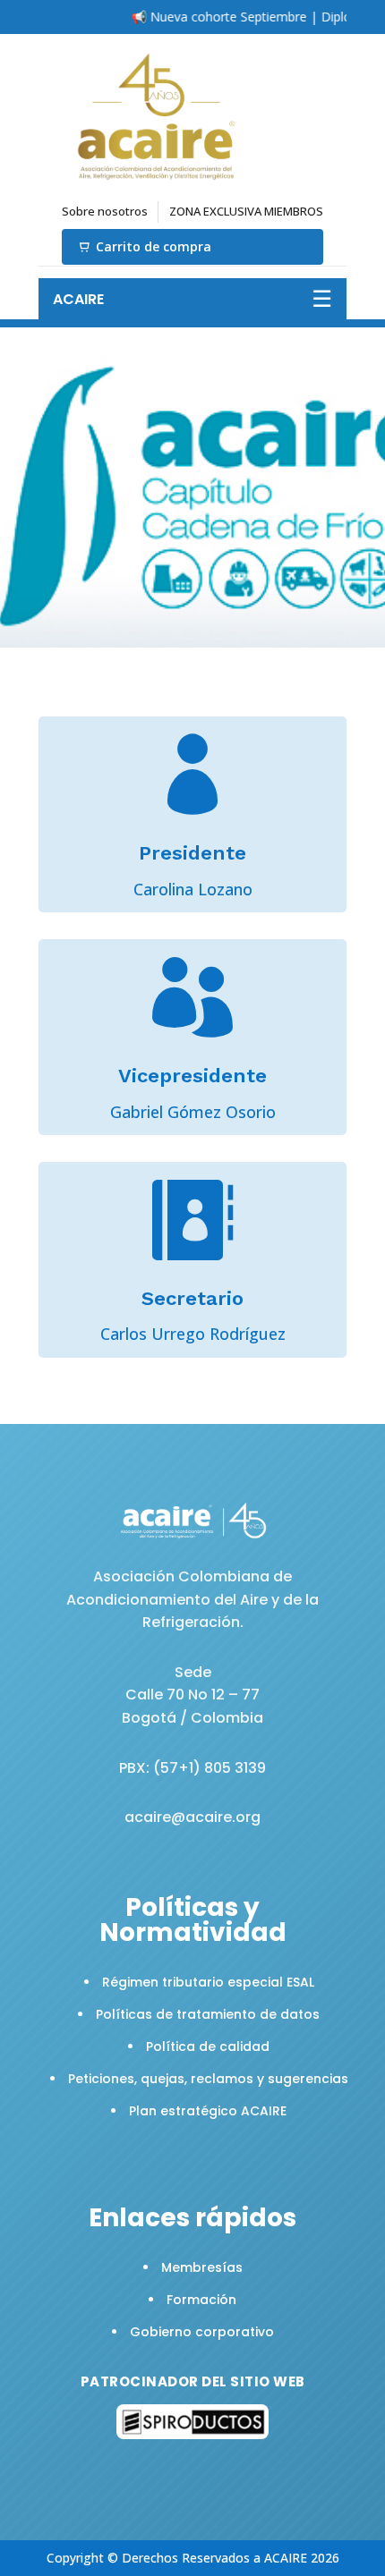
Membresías (202, 2267)
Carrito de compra (154, 246)
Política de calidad (208, 2046)
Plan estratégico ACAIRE (208, 2111)
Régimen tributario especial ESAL (208, 1982)
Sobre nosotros (105, 211)
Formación (201, 2300)
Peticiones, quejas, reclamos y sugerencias (208, 2079)
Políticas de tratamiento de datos (208, 2014)
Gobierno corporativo (202, 2332)
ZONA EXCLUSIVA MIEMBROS (246, 211)
